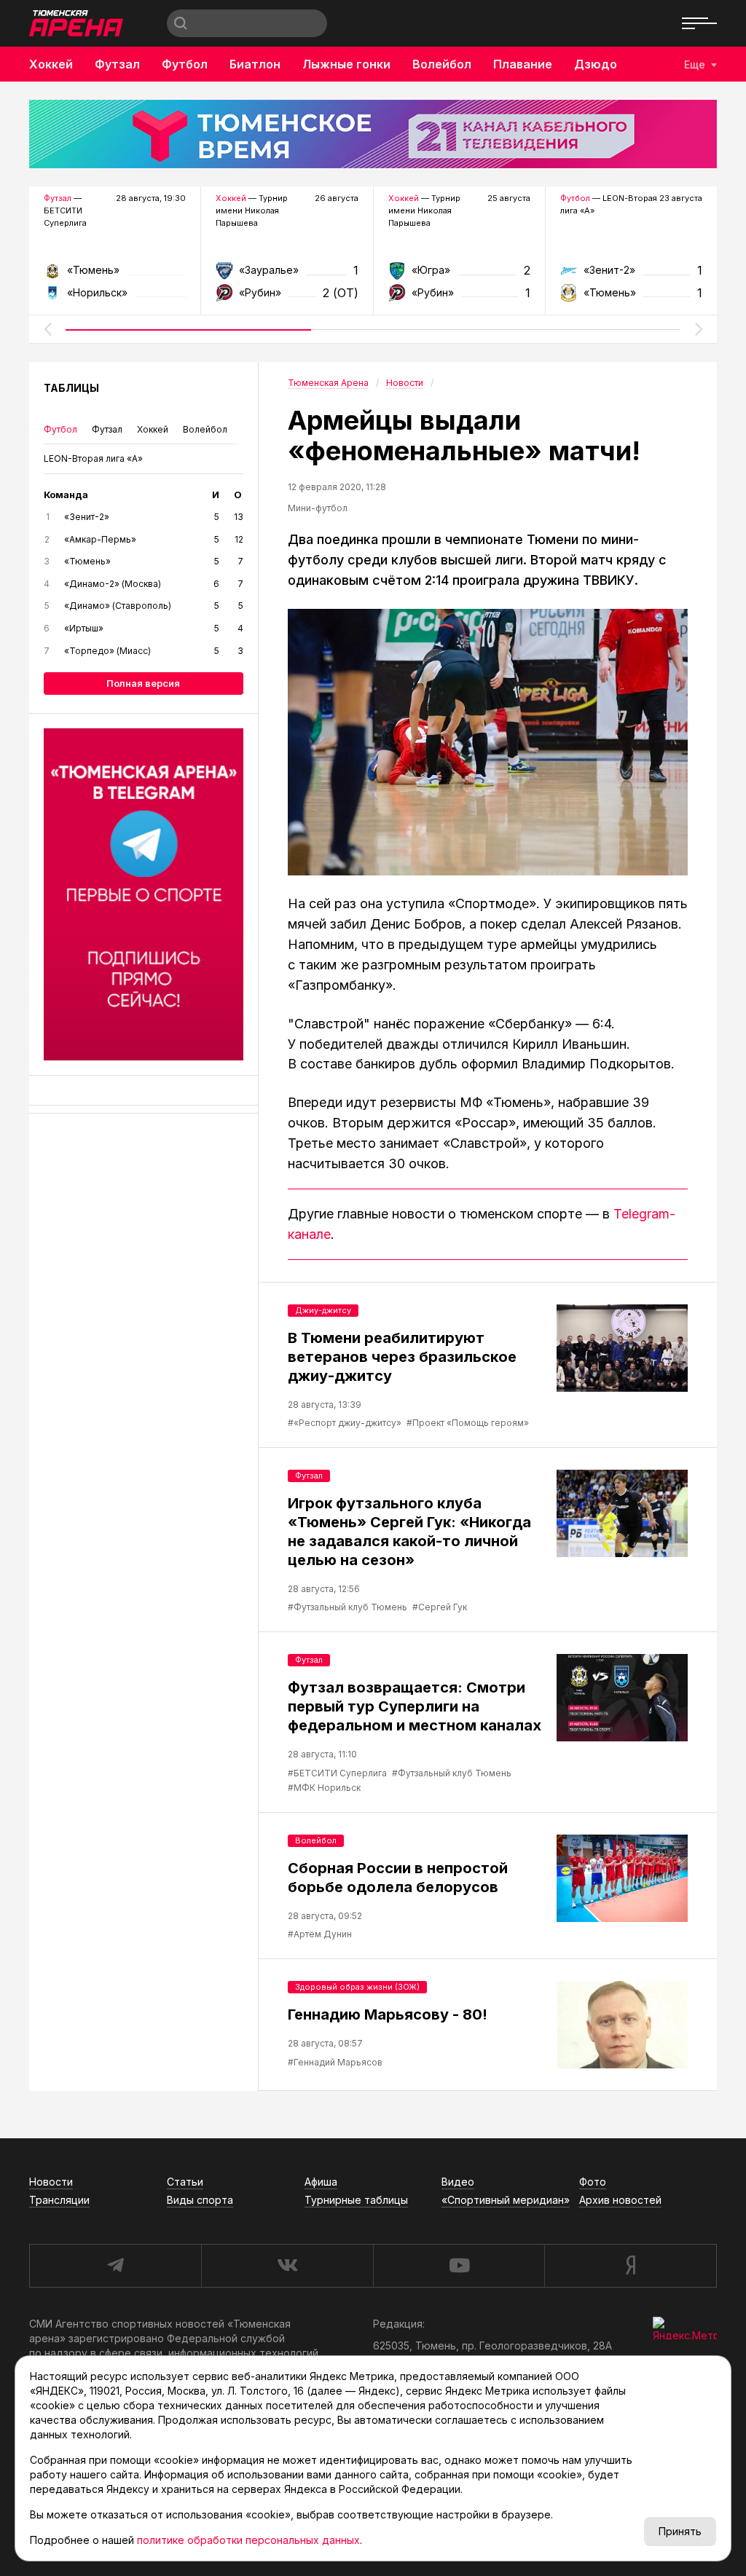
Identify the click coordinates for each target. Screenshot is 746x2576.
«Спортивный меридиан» (506, 2200)
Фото (593, 2182)
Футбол (185, 64)
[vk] (287, 2266)
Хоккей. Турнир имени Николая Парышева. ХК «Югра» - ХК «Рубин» (459, 275)
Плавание (523, 64)
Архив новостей (620, 2200)
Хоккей (51, 64)
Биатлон (255, 64)
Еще (695, 64)
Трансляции (59, 2200)
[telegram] (115, 2266)
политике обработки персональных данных (248, 2540)
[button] (47, 329)
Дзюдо (596, 64)
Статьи (185, 2182)
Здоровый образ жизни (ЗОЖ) (357, 1987)
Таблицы (71, 388)
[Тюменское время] (373, 134)
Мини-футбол (318, 508)
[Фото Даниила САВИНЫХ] (488, 742)
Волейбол (442, 64)
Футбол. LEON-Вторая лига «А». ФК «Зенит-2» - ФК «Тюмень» (631, 275)
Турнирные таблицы (356, 2200)
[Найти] (181, 23)
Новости (51, 2182)
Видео (458, 2182)
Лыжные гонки (346, 64)
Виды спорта (200, 2200)
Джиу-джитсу (323, 1310)
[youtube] (459, 2266)
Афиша (321, 2182)
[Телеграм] (144, 894)
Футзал (117, 64)
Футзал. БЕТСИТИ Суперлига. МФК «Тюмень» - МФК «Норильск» (115, 275)
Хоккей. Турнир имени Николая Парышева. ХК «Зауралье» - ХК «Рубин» (287, 275)
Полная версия (143, 683)
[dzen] (631, 2266)
